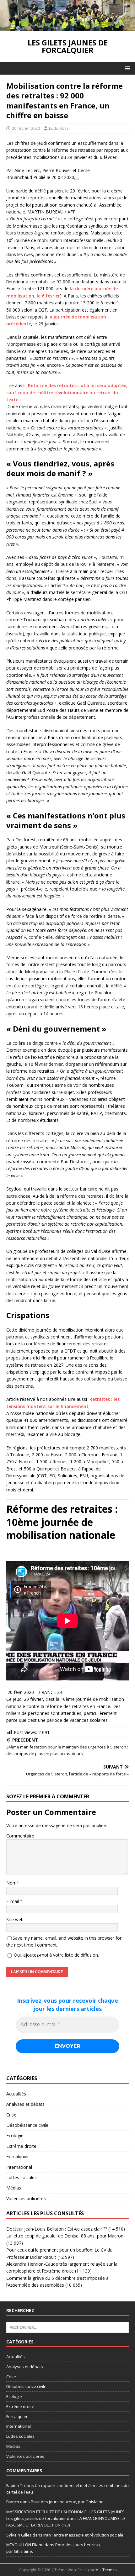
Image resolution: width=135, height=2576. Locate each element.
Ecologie (15, 2135)
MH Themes (106, 2570)
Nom (11, 1883)
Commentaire (20, 1836)
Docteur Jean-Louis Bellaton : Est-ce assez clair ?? (57, 2229)
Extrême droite (21, 2146)
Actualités (16, 2094)
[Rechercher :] (67, 2327)
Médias (14, 2188)
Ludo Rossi (59, 128)
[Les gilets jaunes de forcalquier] (67, 27)
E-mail (13, 1901)
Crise (11, 2115)
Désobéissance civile (27, 2125)
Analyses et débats (25, 2104)
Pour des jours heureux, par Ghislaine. (68, 2502)
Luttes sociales (22, 2177)
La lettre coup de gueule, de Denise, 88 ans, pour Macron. (65, 2236)
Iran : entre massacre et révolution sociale (83, 2535)
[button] (126, 68)
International (19, 2167)
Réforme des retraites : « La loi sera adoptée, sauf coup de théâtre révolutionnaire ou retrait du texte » (67, 392)
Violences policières (26, 2198)
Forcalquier (18, 2156)
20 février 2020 (26, 128)
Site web (15, 1919)
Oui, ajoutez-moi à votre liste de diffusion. (56, 1955)
